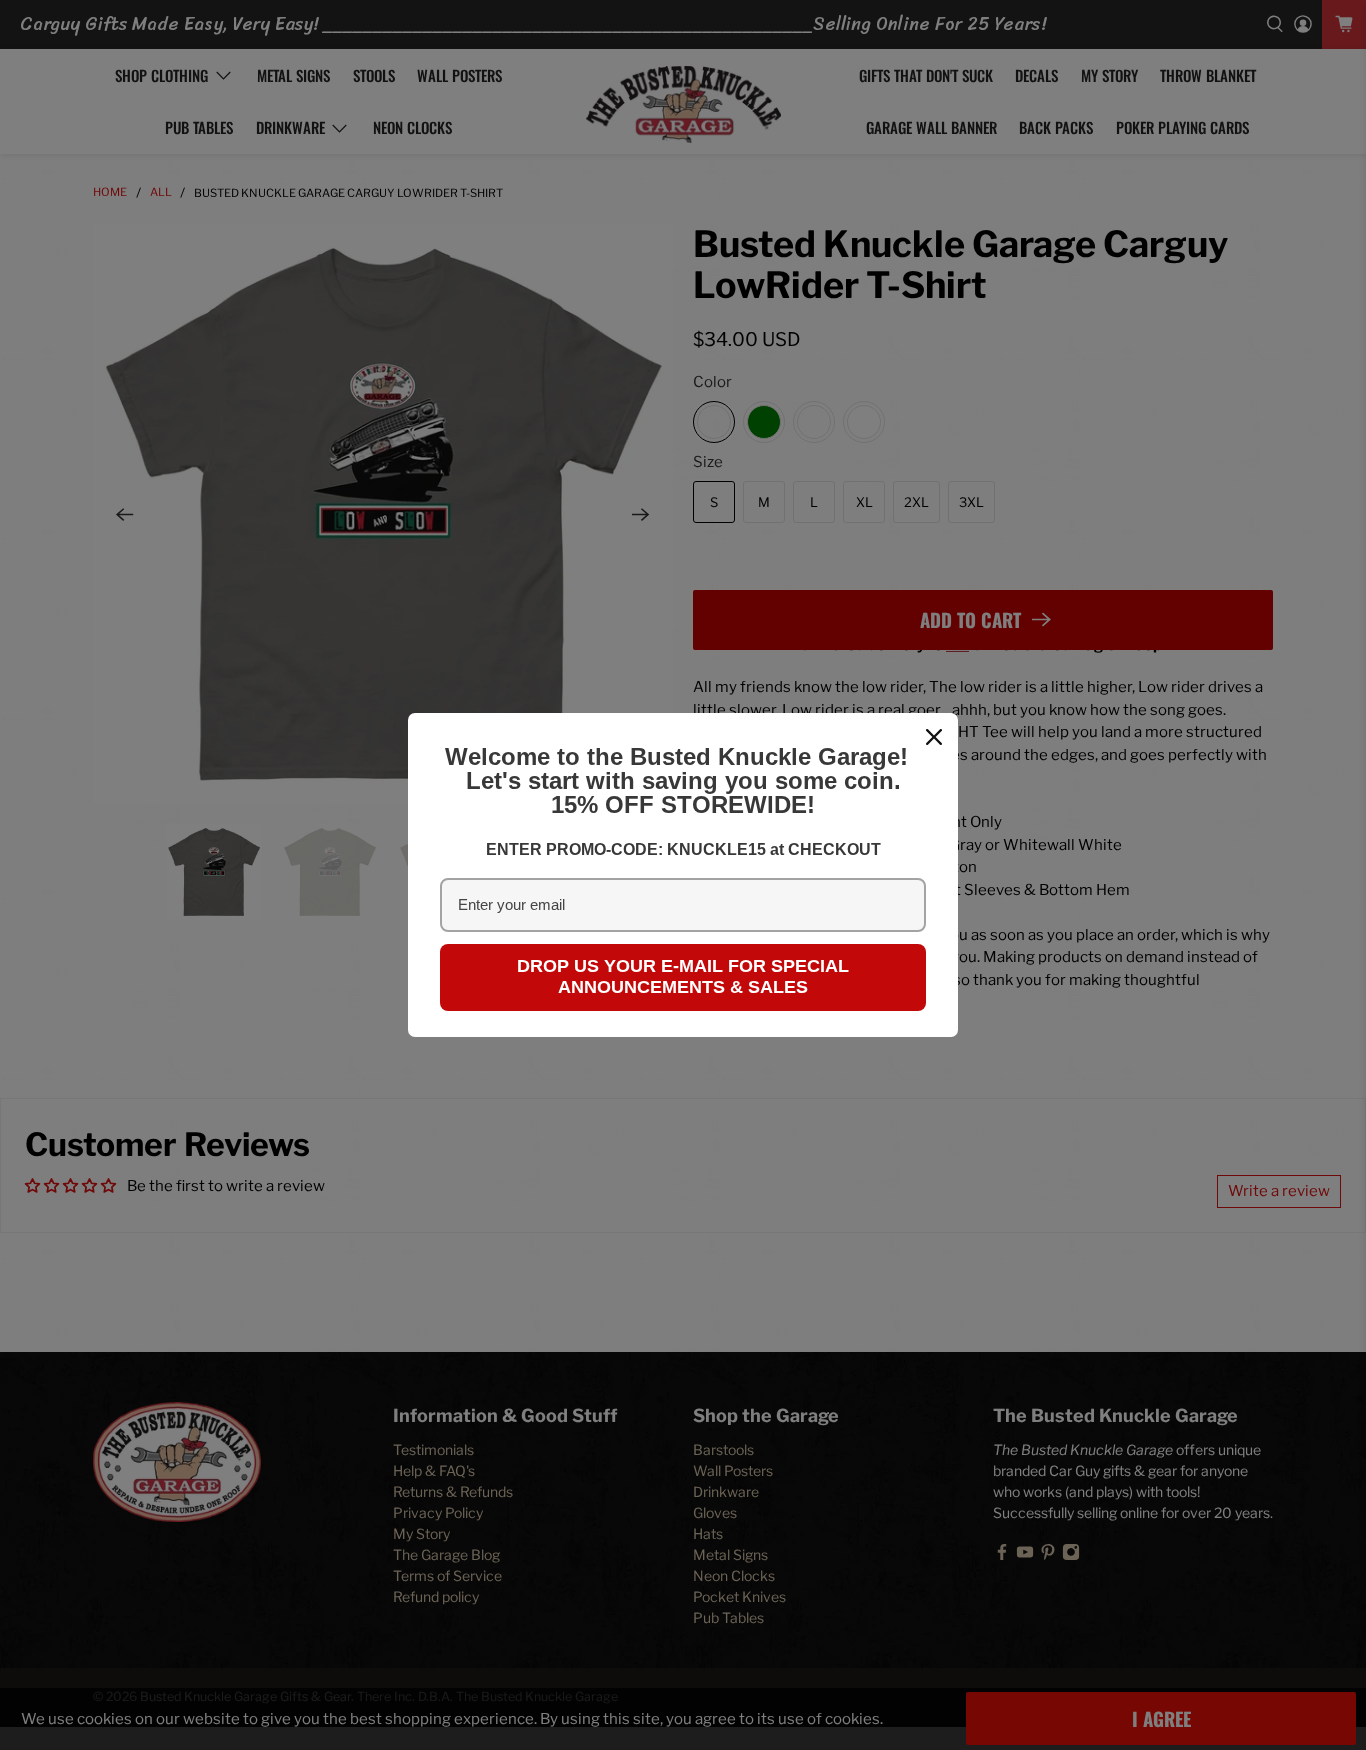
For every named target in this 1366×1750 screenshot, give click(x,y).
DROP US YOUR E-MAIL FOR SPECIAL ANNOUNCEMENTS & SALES (683, 977)
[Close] (934, 737)
